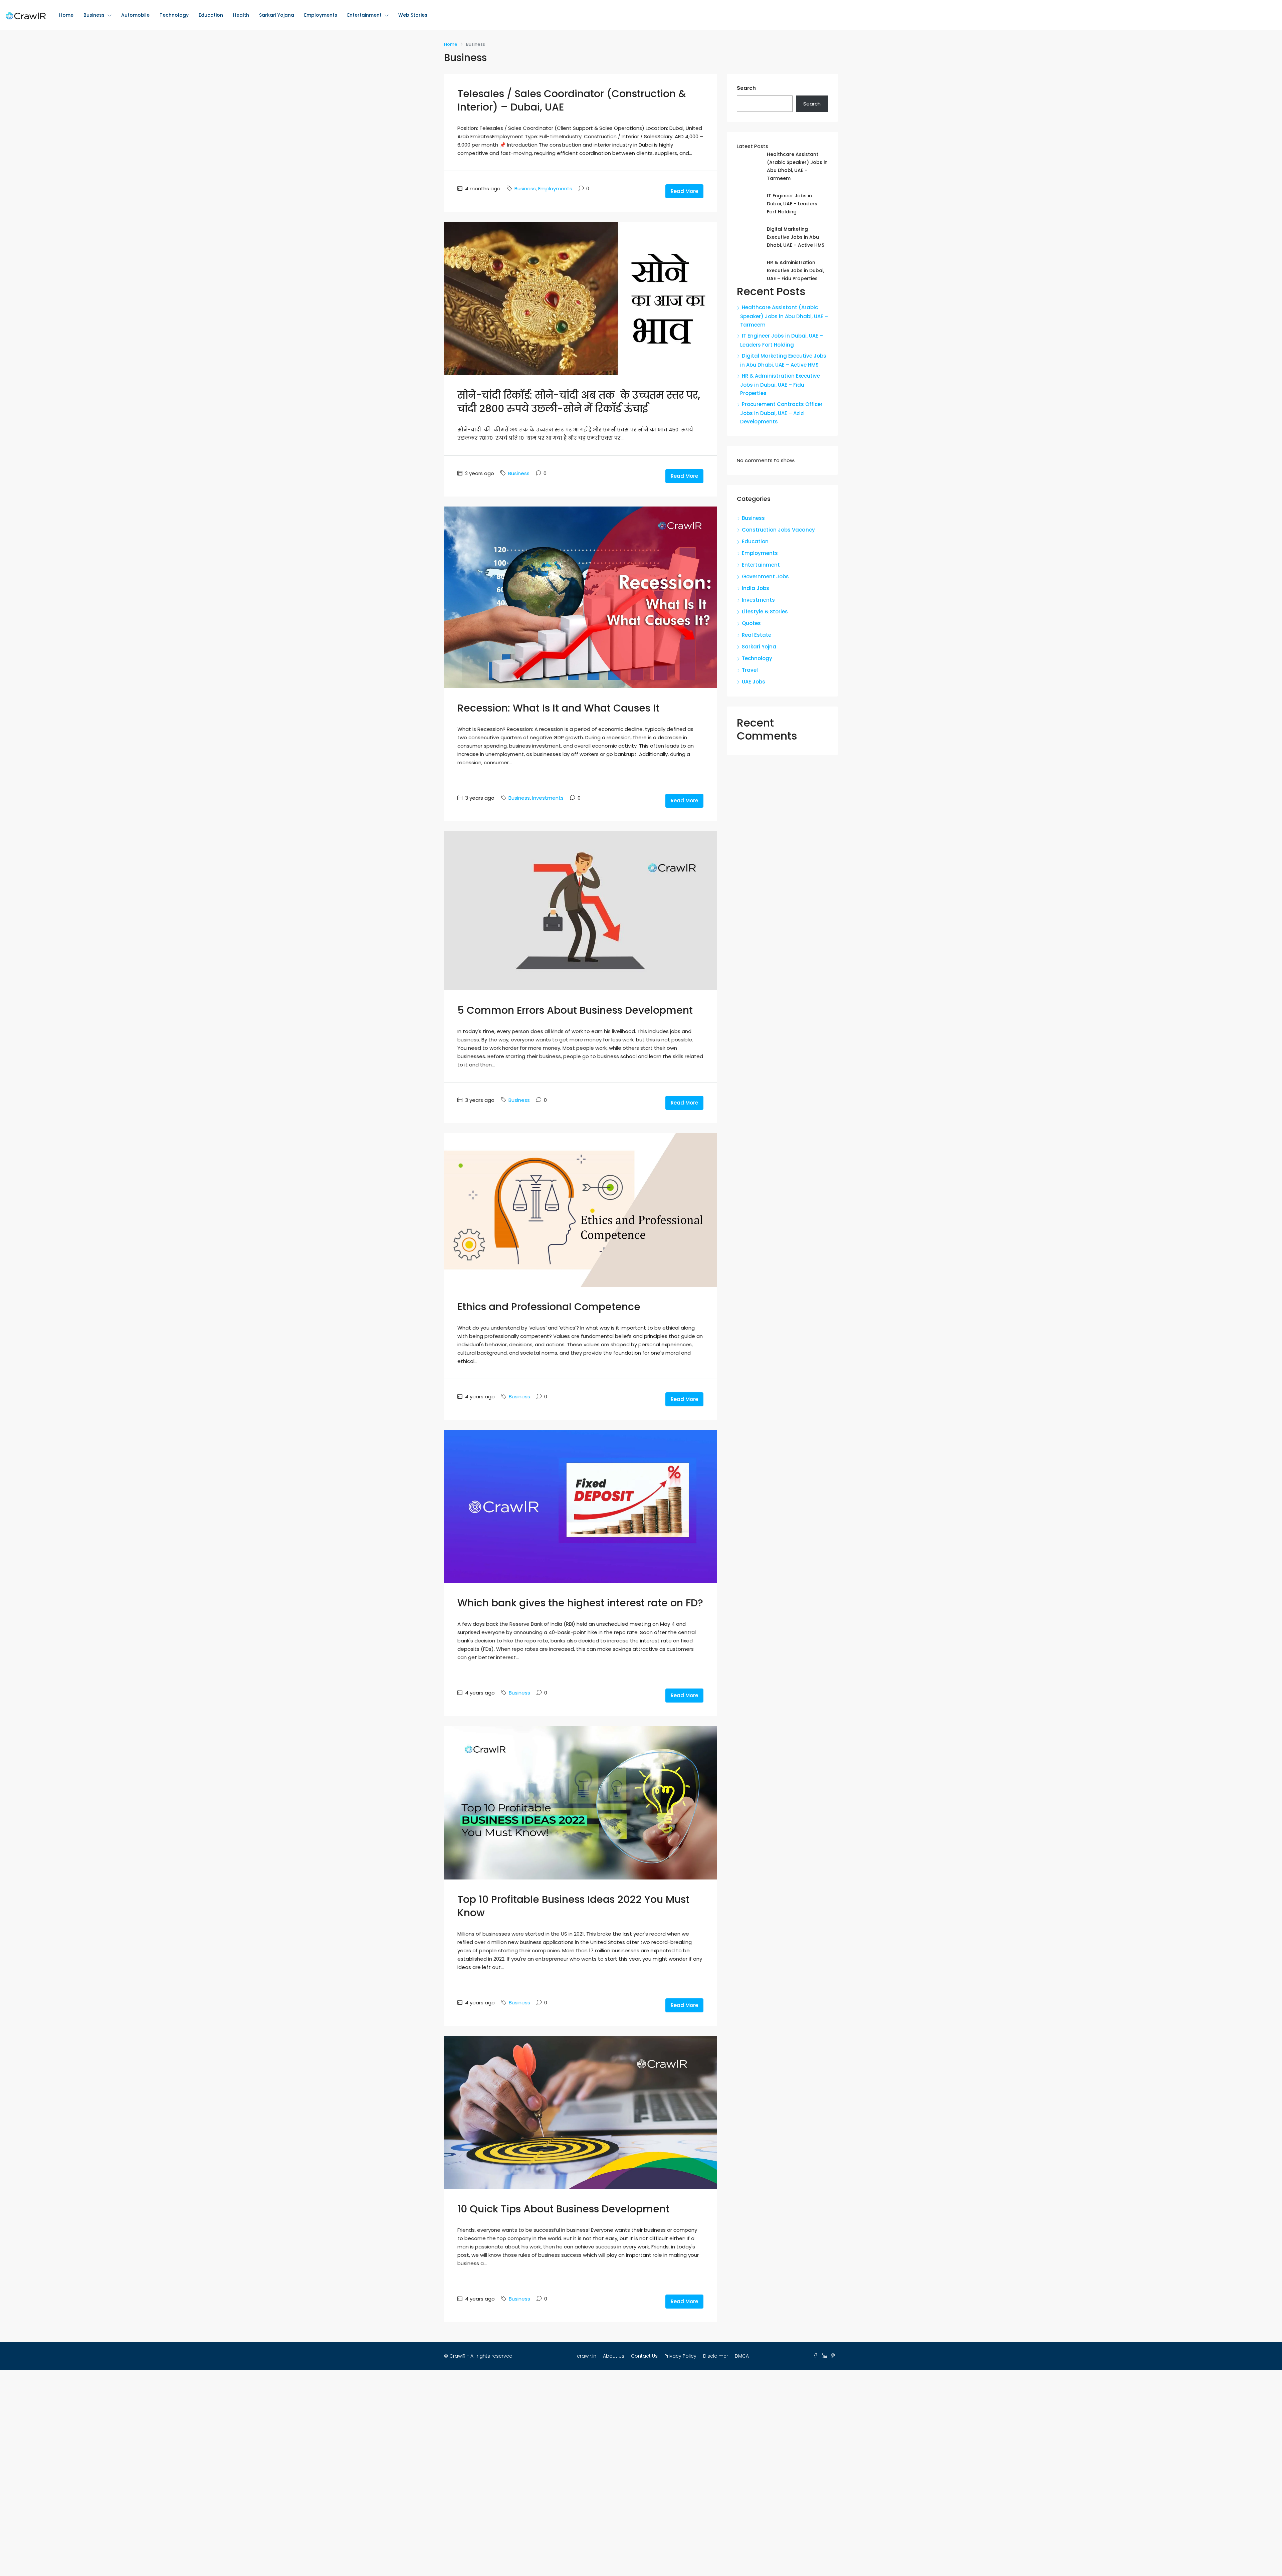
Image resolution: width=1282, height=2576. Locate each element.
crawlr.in (587, 2356)
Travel (750, 670)
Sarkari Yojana (277, 15)
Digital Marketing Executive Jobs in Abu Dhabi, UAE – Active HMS (796, 237)
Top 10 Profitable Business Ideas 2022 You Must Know (573, 1906)
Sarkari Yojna (759, 647)
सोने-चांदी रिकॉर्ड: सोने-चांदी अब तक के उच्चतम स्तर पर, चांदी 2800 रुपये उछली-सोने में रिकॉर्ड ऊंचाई (579, 402)
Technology (174, 15)
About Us (614, 2356)
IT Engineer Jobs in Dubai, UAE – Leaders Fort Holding (792, 204)
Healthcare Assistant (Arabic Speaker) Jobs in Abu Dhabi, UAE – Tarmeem (784, 316)
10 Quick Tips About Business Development (563, 2209)
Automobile (135, 15)
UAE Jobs (754, 682)
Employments (321, 15)
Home (66, 15)
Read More (684, 191)
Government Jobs (765, 576)
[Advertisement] (641, 2473)
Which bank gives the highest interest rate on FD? (580, 1603)
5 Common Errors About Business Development (575, 1010)
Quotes (751, 623)
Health (241, 15)
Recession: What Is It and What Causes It (558, 708)
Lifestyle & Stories (765, 612)
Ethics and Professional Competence (549, 1307)
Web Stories (413, 15)
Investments (548, 798)
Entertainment (364, 15)
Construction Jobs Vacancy (778, 530)
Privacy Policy (680, 2356)
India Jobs (756, 588)
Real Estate (757, 635)
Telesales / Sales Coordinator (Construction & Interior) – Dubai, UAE (572, 100)
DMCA (742, 2356)
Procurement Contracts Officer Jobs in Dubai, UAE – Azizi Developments (781, 413)
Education (211, 15)
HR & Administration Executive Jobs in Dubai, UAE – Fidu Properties (796, 270)
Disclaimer (716, 2356)
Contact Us (644, 2356)
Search (746, 88)
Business (94, 15)
